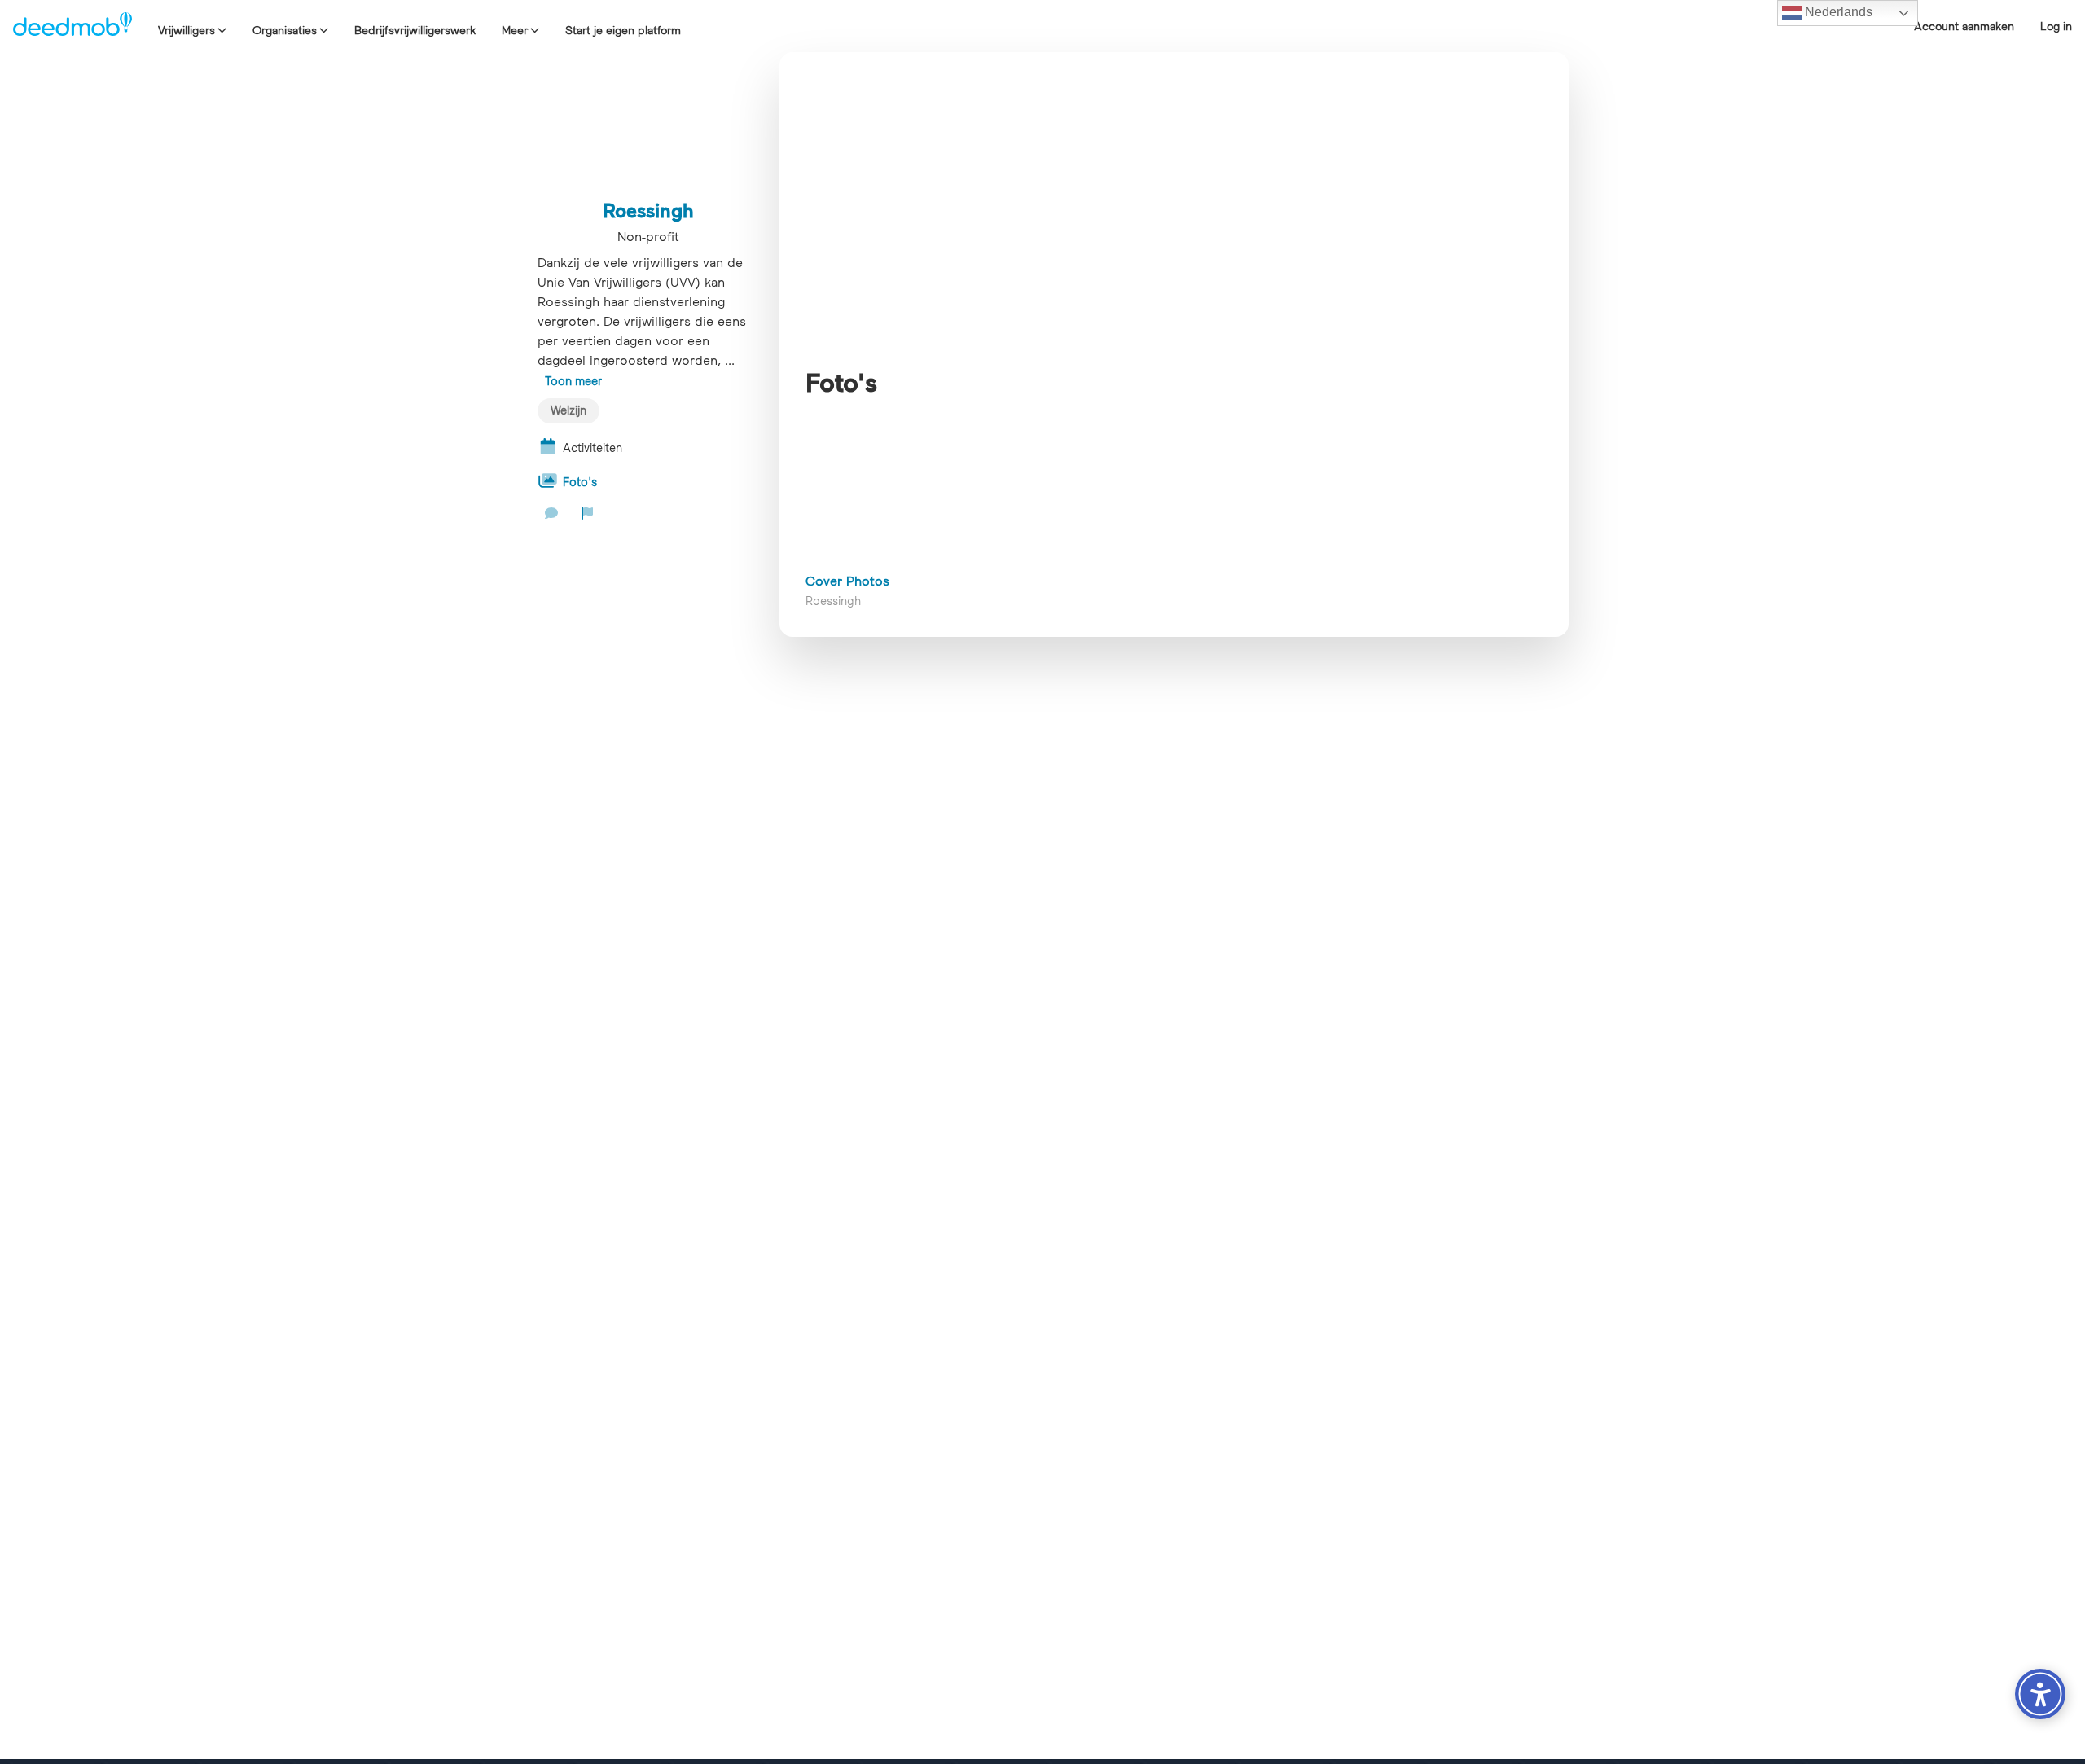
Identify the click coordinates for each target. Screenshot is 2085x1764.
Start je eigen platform (623, 30)
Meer (515, 30)
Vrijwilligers (187, 30)
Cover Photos (847, 581)
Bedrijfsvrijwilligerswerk (415, 30)
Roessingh (648, 210)
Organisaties (285, 30)
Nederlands (1837, 12)
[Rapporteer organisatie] (587, 513)
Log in (2056, 26)
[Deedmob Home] (72, 26)
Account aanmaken (1964, 26)
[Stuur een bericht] (551, 513)
